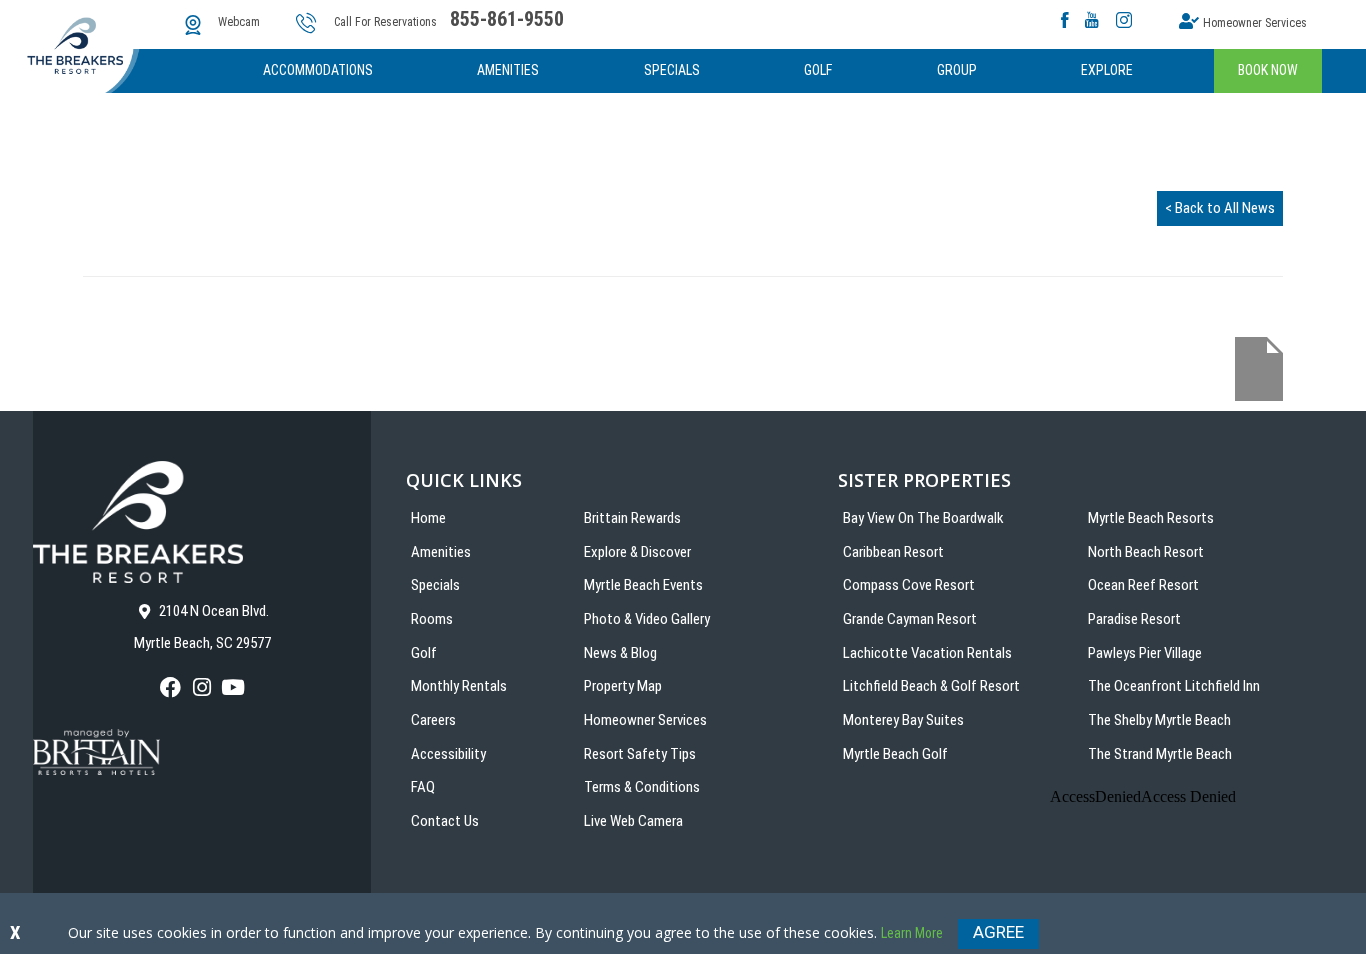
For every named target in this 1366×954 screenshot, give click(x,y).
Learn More (912, 933)
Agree (998, 932)
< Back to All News (1220, 208)
